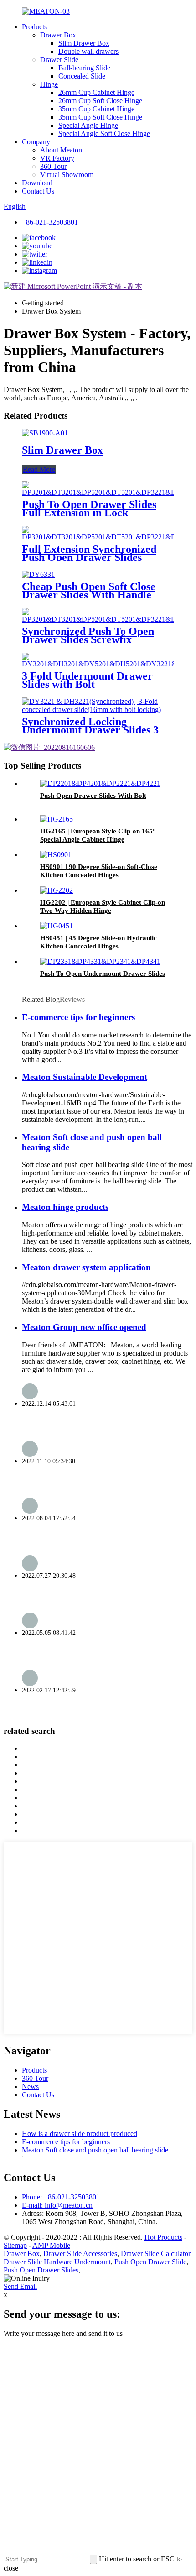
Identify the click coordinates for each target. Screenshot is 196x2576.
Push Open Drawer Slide (150, 2262)
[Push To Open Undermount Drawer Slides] (100, 961)
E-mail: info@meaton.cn (57, 2205)
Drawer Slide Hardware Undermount (57, 2262)
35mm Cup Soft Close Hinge (100, 117)
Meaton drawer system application (86, 1267)
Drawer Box (58, 35)
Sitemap (15, 2245)
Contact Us (38, 191)
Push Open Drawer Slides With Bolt (93, 796)
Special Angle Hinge (88, 125)
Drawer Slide (59, 60)
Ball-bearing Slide (84, 68)
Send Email (20, 2286)
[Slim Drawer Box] (45, 433)
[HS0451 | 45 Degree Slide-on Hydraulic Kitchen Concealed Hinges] (57, 926)
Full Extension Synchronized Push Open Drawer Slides (89, 553)
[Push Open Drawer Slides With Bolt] (100, 783)
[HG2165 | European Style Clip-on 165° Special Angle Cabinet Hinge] (57, 819)
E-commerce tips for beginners (78, 1017)
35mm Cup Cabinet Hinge (96, 109)
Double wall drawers (88, 51)
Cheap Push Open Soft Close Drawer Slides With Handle (89, 591)
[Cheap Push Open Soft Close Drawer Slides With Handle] (38, 574)
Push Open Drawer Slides (41, 2270)
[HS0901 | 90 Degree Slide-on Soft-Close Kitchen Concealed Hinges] (56, 855)
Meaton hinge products (65, 1207)
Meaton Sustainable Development (85, 1077)
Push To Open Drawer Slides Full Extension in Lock (89, 508)
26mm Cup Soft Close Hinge (100, 101)
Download (37, 183)
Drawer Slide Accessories (80, 2254)
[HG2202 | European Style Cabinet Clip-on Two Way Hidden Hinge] (57, 890)
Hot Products (163, 2237)
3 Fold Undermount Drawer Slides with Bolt (87, 680)
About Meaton (61, 150)
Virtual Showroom (67, 175)
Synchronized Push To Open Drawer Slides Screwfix (88, 635)
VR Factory (57, 158)
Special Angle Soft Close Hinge (104, 134)
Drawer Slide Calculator (155, 2254)
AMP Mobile (51, 2245)
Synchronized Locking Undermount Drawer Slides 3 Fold (90, 730)
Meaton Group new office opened (84, 1327)
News (30, 2086)
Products (34, 27)
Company (36, 142)
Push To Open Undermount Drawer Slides (103, 974)
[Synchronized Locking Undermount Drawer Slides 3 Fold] (98, 709)
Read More (39, 469)
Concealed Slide (82, 76)
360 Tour (53, 166)
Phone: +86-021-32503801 (61, 2197)
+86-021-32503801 (50, 222)
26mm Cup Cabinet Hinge (96, 92)
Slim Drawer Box (84, 43)
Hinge (49, 84)
